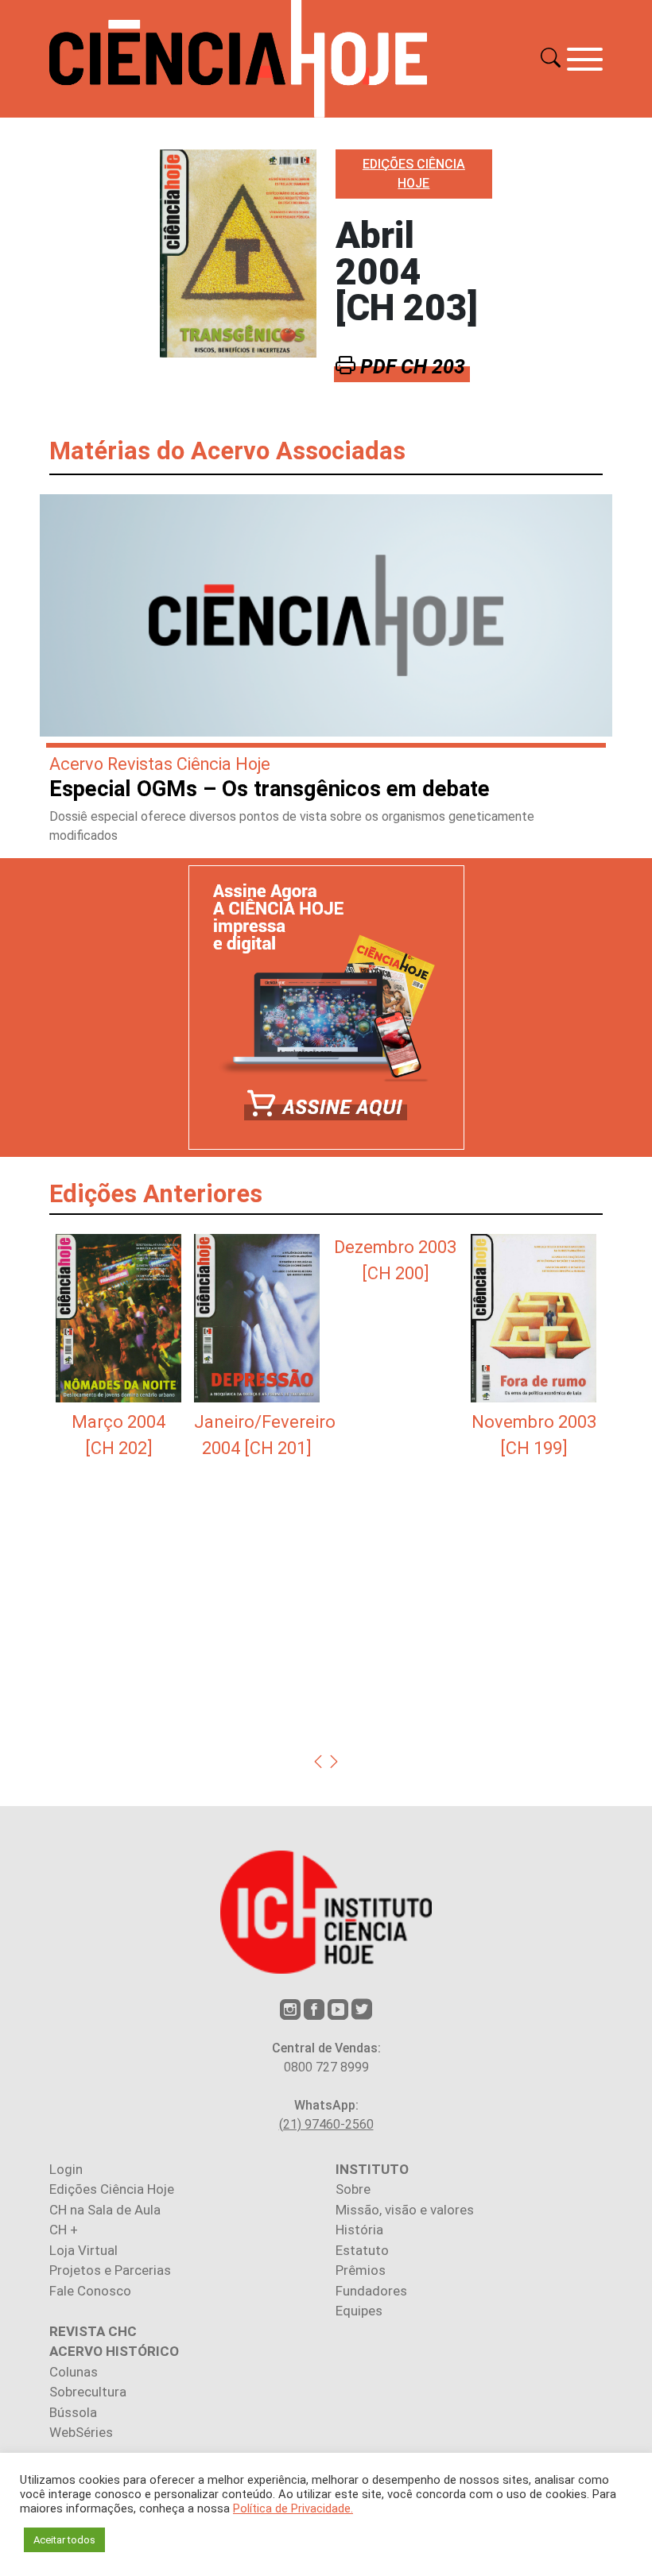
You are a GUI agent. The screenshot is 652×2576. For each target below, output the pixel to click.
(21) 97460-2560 (326, 2124)
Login (66, 2169)
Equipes (359, 2311)
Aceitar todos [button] (64, 2540)
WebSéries (81, 2432)
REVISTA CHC (93, 2331)
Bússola (73, 2412)
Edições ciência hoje (414, 174)
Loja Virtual (83, 2250)
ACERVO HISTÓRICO (114, 2351)
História (359, 2230)
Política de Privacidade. (293, 2508)
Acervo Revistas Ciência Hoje (160, 764)
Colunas (74, 2372)
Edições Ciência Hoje (112, 2189)
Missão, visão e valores (405, 2210)
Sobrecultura (88, 2392)
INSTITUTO (372, 2169)
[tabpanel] (118, 1348)
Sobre (353, 2189)
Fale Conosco (90, 2291)
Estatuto (362, 2250)
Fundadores (371, 2291)
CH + (64, 2230)
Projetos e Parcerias (110, 2270)
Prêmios (361, 2270)
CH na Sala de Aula (105, 2210)
